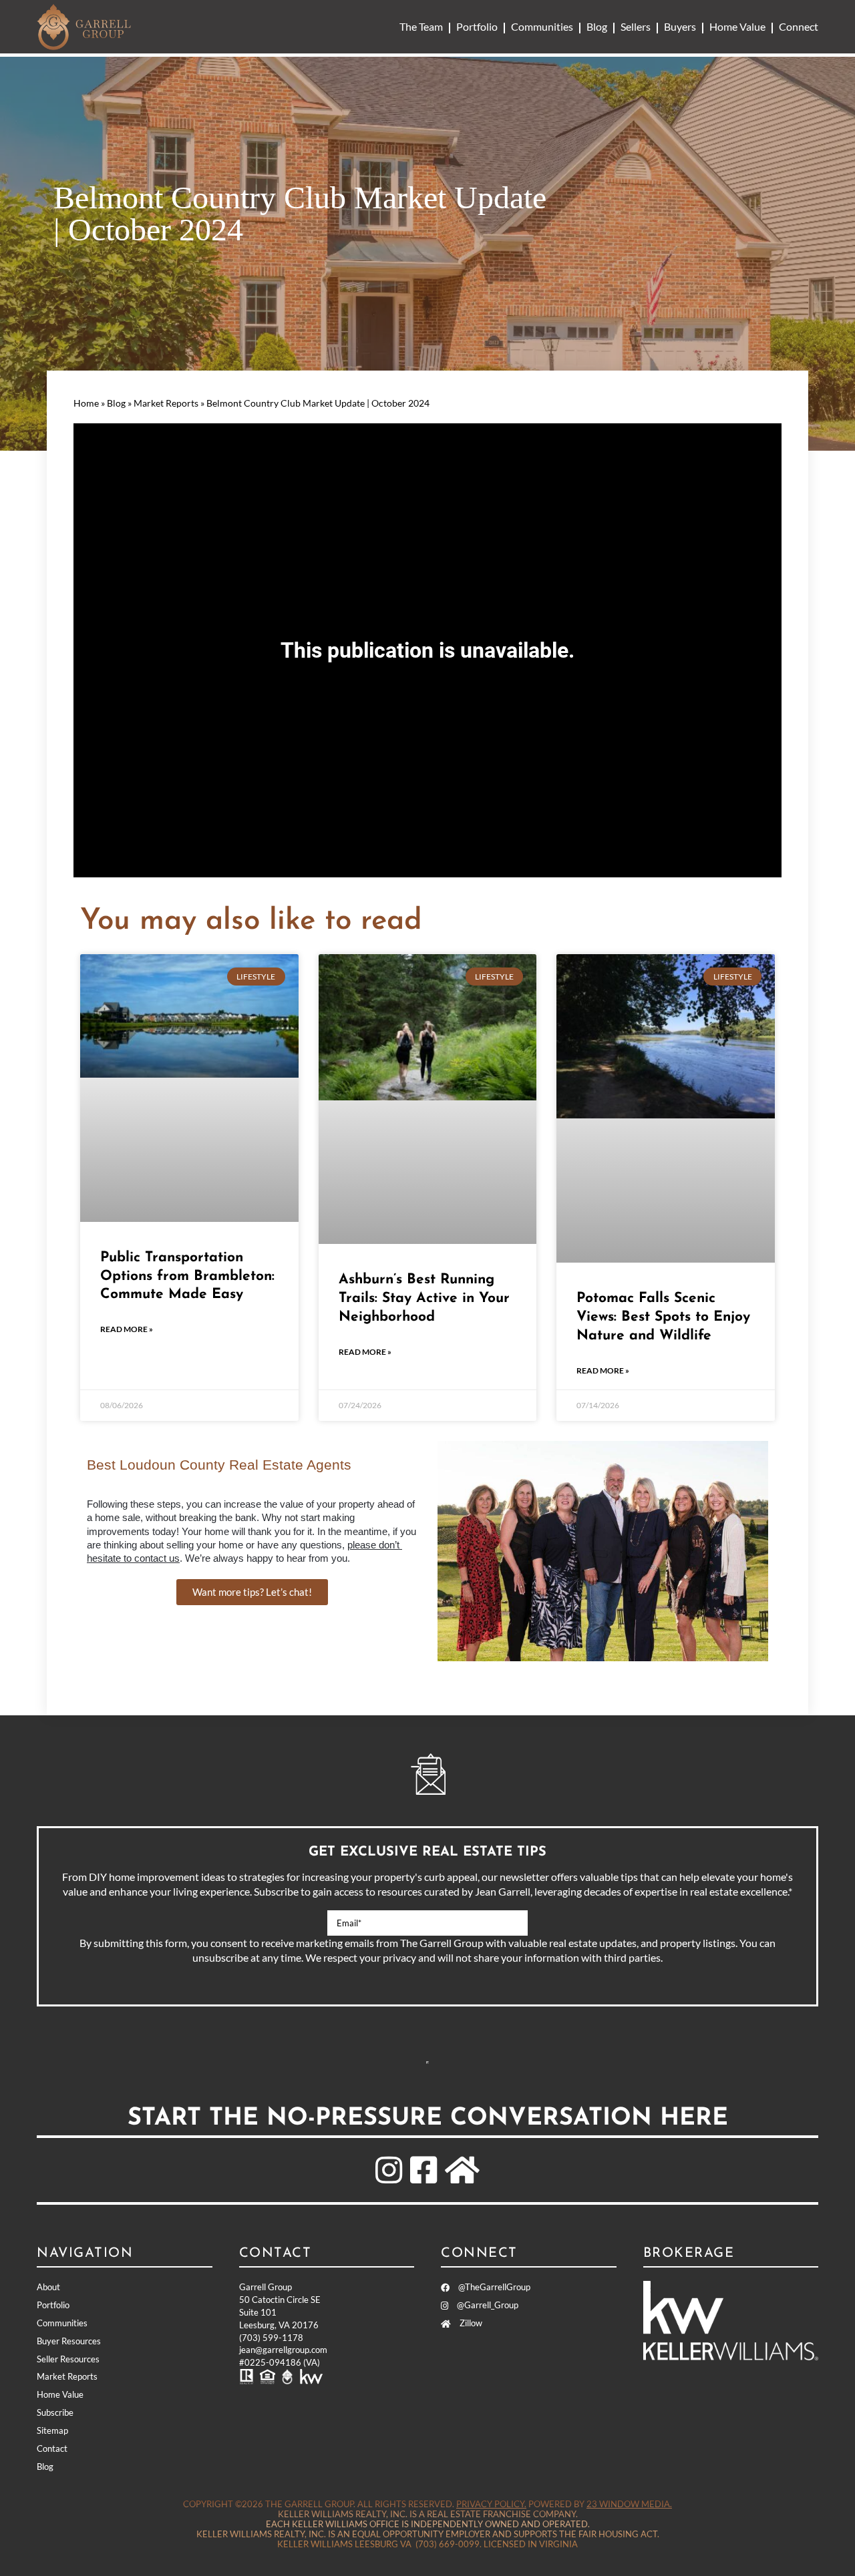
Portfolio (477, 26)
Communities (542, 26)
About (48, 2287)
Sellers (636, 26)
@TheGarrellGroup (493, 2287)
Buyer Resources (69, 2341)
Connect (799, 26)
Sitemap (52, 2430)
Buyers (680, 26)
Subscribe (427, 2063)
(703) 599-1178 (271, 2338)
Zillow (470, 2323)
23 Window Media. (629, 2504)
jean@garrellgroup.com (283, 2350)
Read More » (127, 1329)
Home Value (737, 26)
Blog (597, 26)
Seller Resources (68, 2359)
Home (86, 403)
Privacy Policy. (491, 2504)
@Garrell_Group (487, 2305)
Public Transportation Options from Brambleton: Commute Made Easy (187, 1276)
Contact (52, 2448)
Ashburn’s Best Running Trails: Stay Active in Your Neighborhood (424, 1298)
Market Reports (166, 403)
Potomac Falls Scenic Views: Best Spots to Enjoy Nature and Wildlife (663, 1317)
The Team (421, 26)
